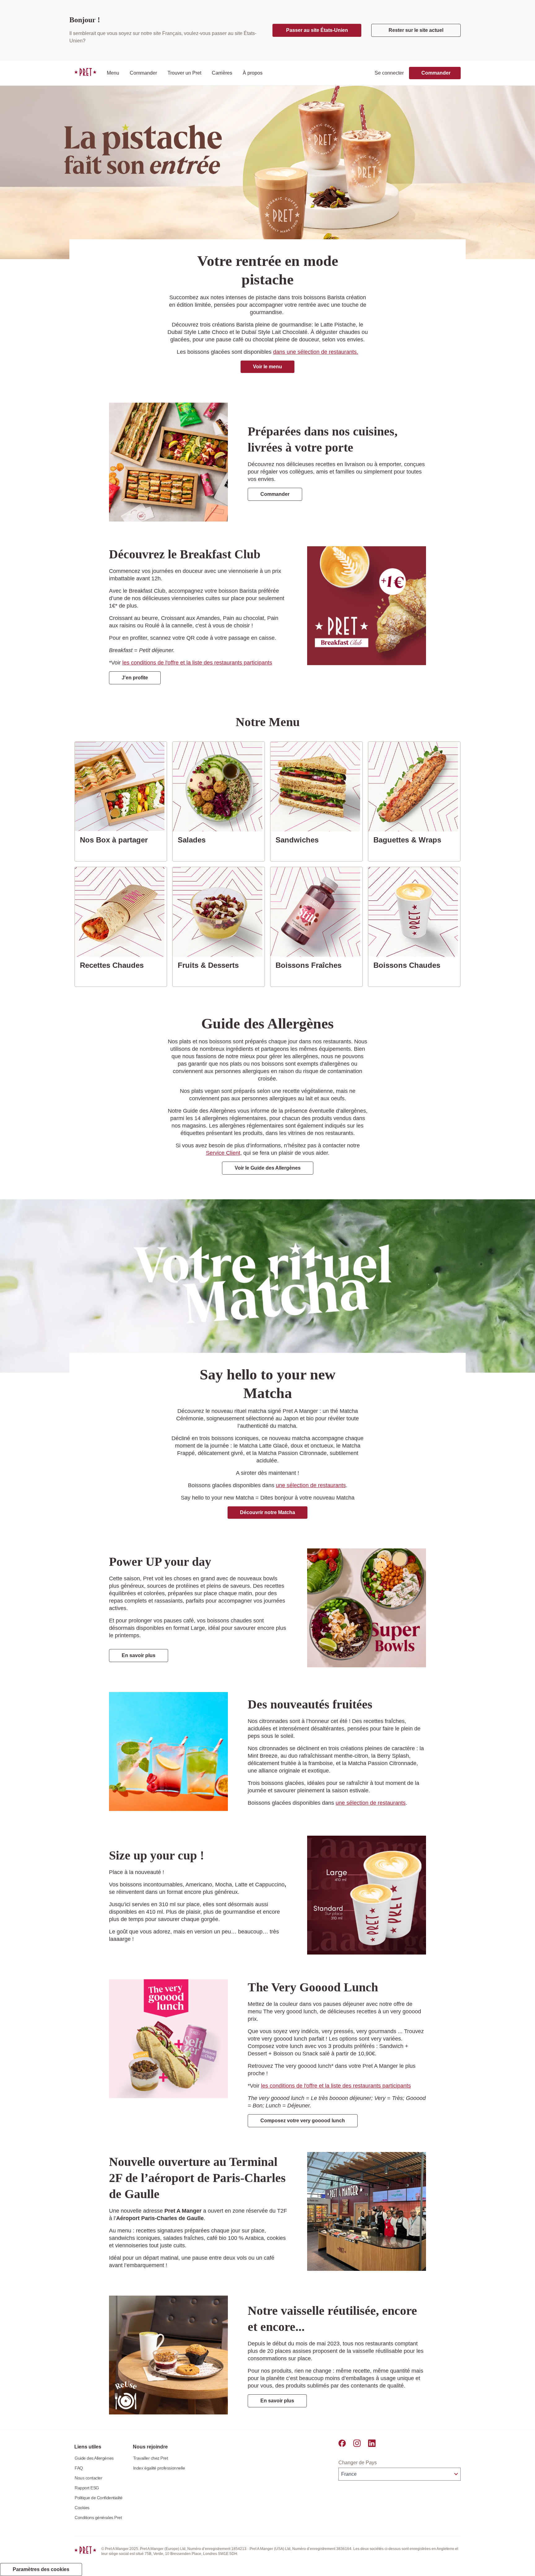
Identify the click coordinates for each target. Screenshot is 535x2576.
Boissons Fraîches (311, 965)
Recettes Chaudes (114, 965)
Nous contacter (88, 2478)
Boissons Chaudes (409, 965)
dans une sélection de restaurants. (316, 352)
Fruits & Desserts (211, 965)
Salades (194, 840)
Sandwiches (300, 840)
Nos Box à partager (116, 840)
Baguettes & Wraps (410, 840)
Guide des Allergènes (94, 2458)
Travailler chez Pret (151, 2458)
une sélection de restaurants (311, 1485)
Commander (143, 73)
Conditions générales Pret (98, 2518)
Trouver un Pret (184, 73)
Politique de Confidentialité (99, 2498)
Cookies (82, 2508)
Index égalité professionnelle (159, 2468)
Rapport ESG (87, 2488)
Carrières (222, 73)
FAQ (79, 2468)
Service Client (223, 1153)
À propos (253, 73)
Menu (113, 73)
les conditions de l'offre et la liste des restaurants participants (197, 663)
